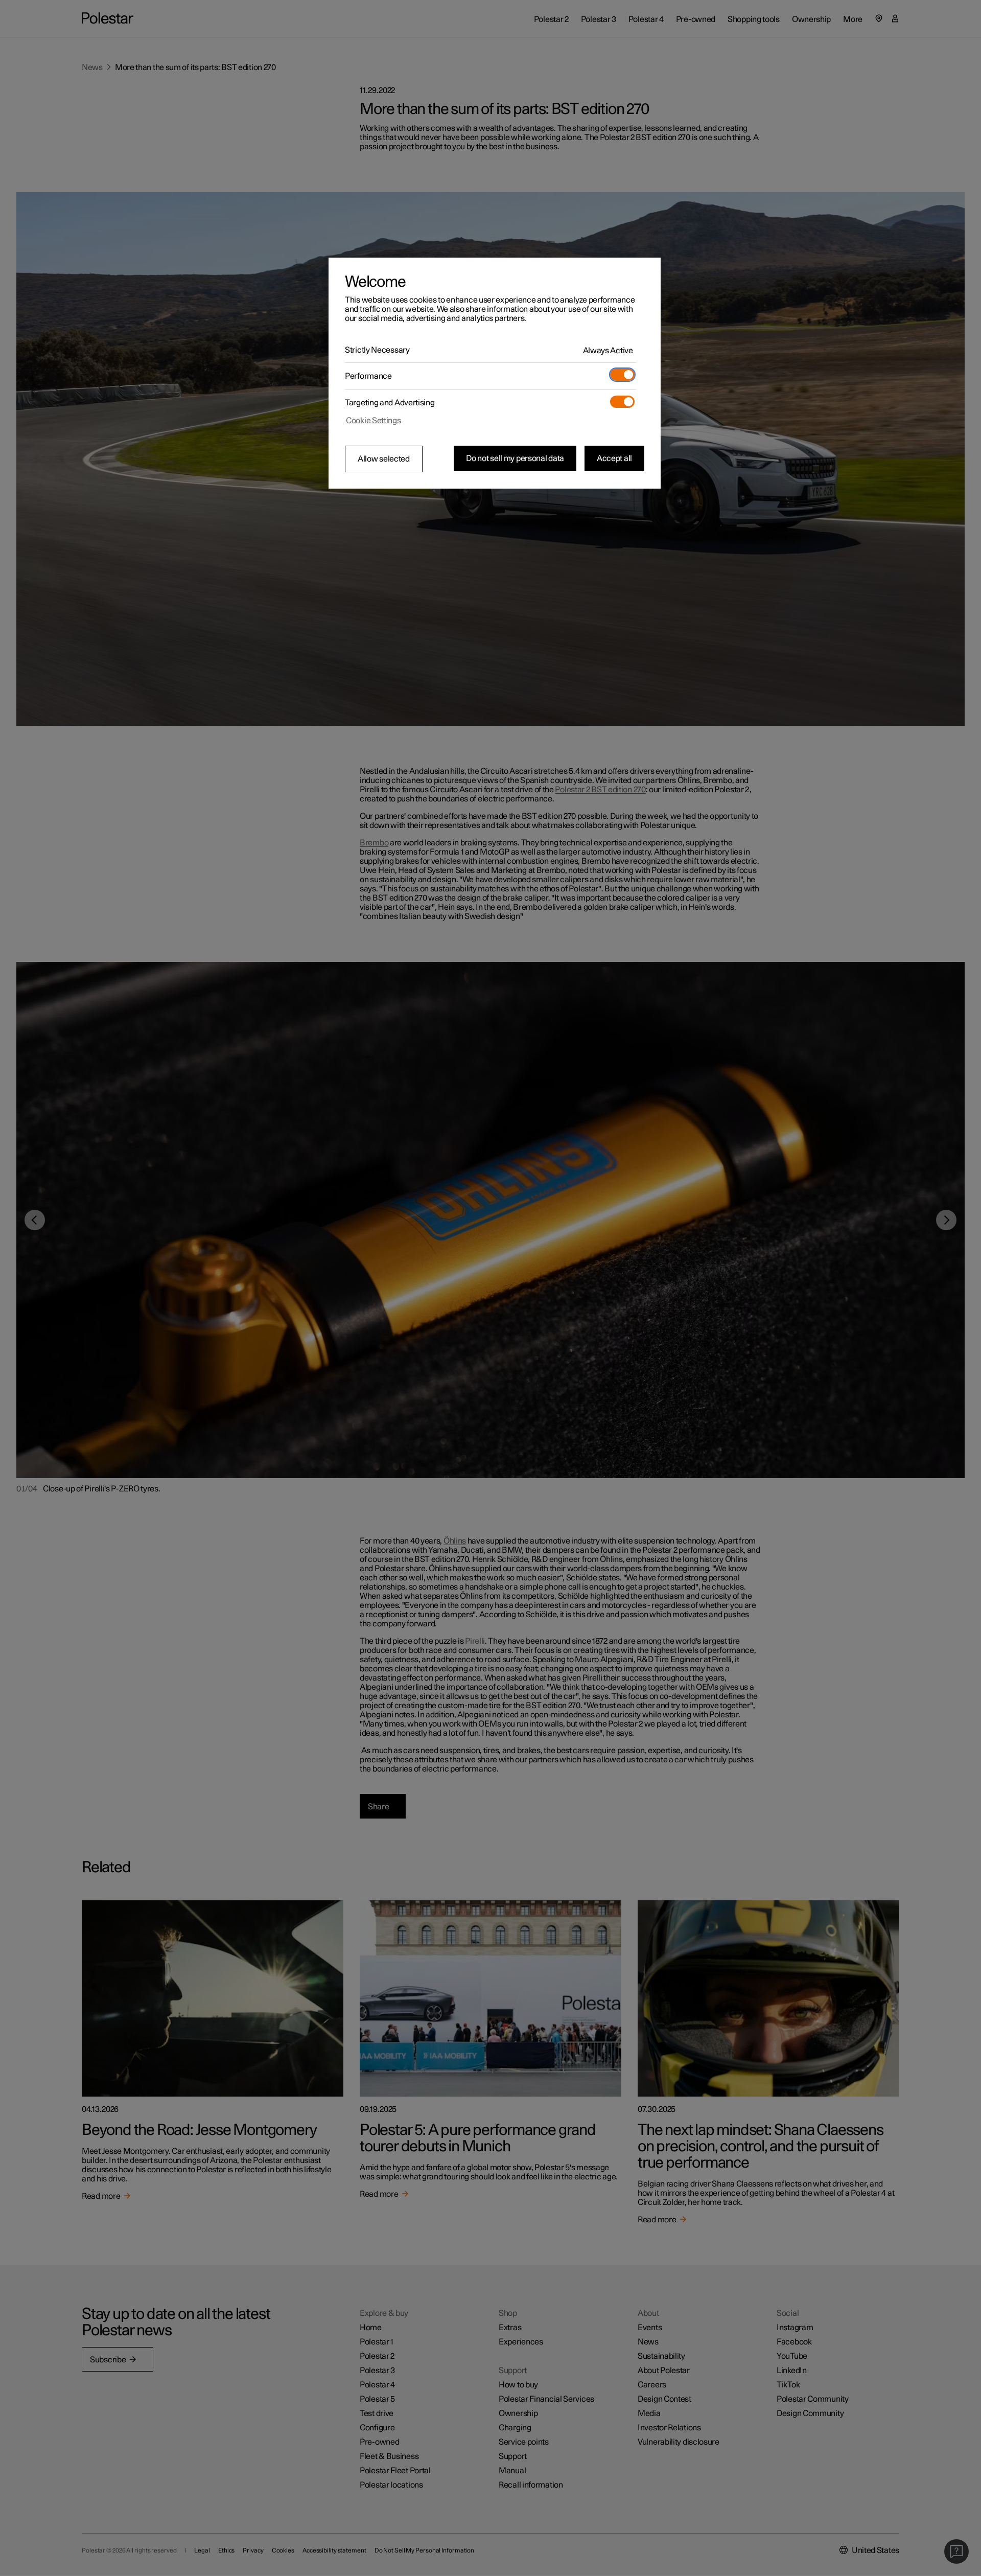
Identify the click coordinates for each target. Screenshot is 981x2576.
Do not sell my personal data (515, 458)
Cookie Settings (373, 421)
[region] (495, 373)
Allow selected (384, 459)
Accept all (614, 458)
